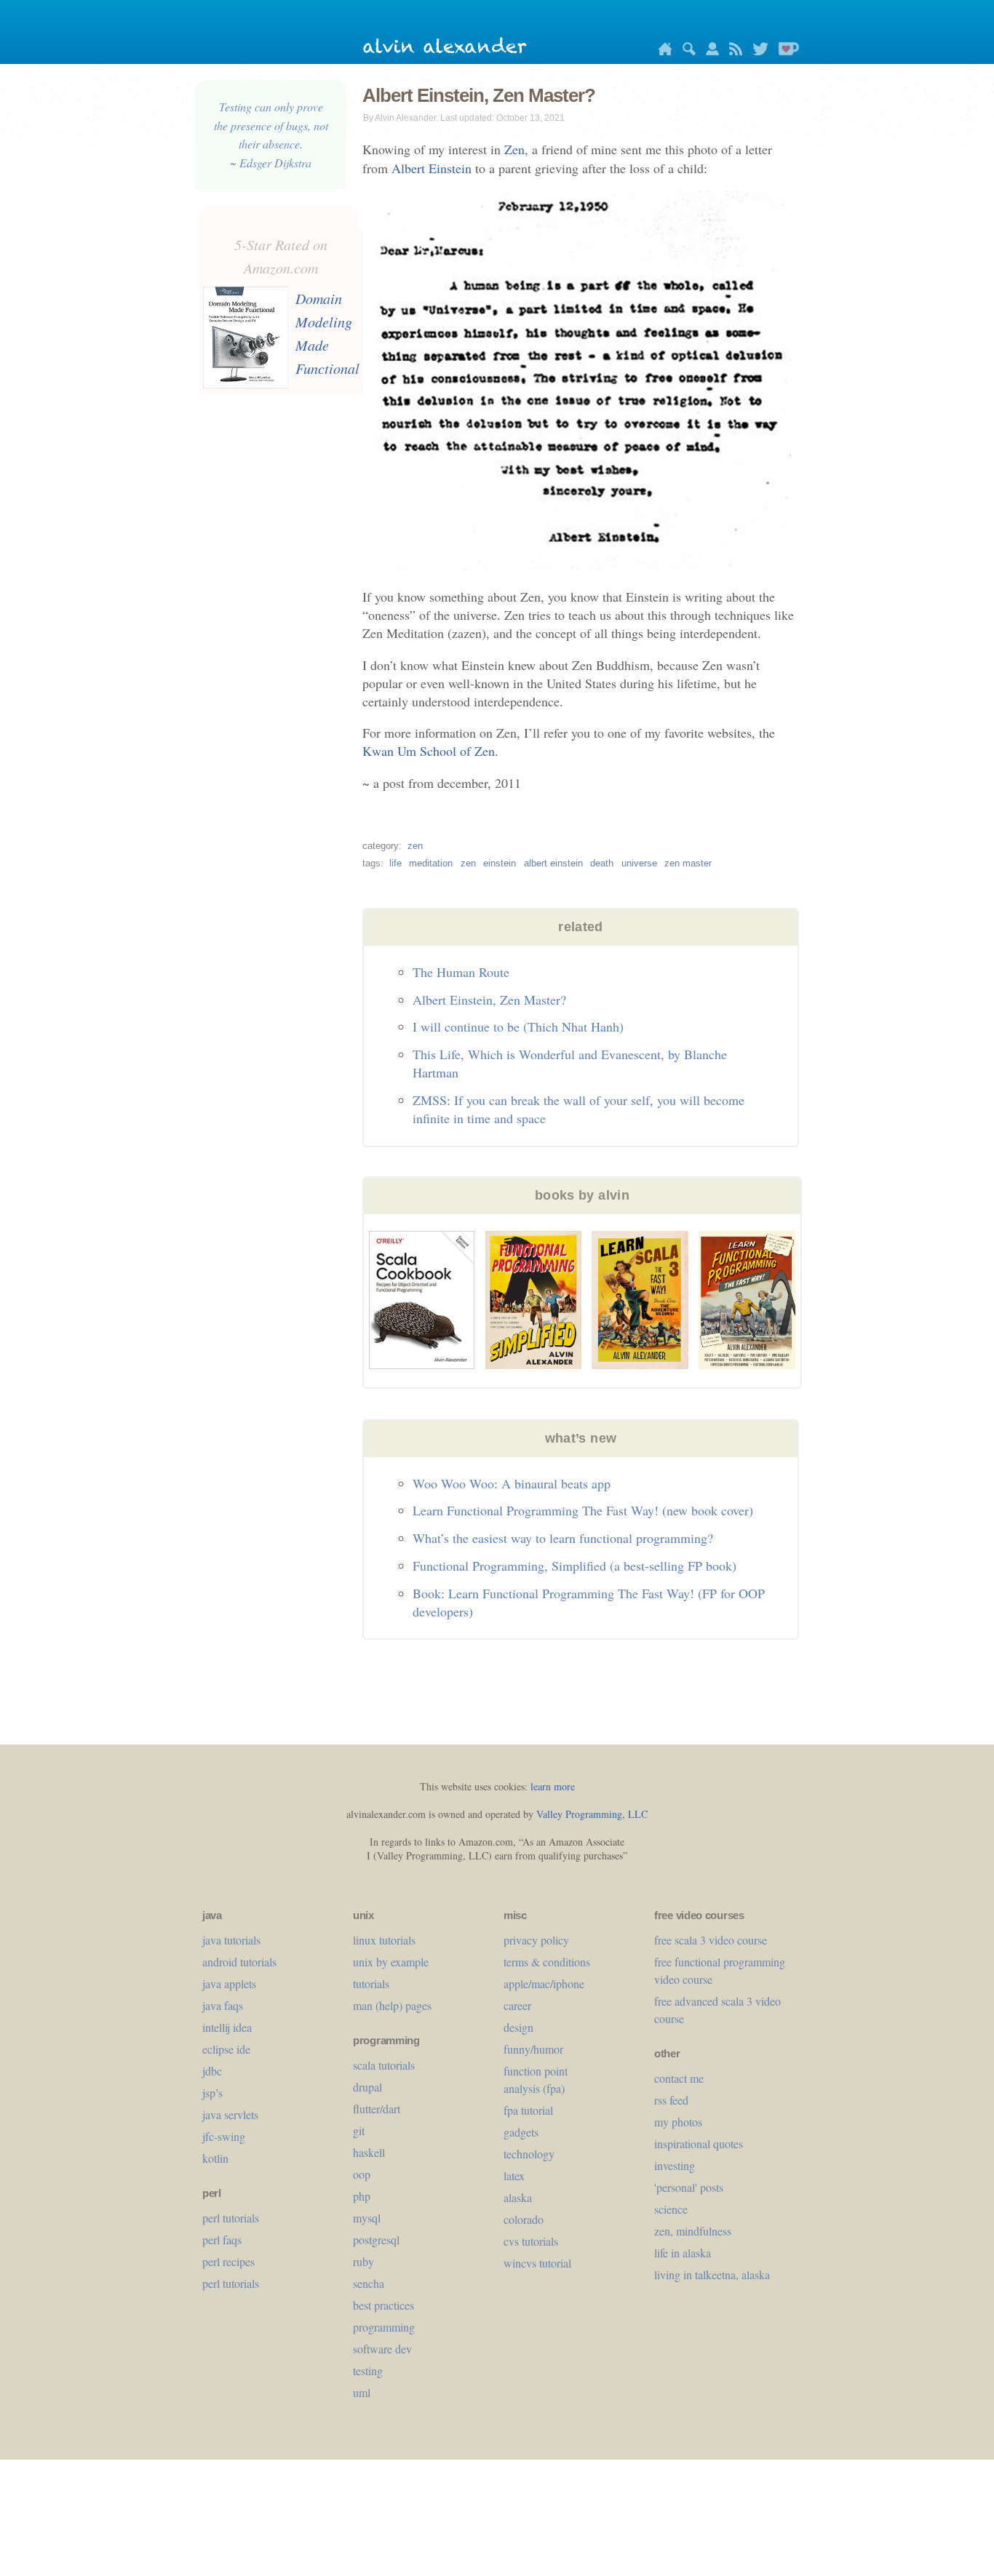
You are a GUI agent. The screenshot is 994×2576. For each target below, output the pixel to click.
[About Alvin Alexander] (709, 51)
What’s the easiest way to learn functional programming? (563, 1538)
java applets (229, 1983)
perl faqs (222, 2240)
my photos (678, 2122)
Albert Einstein (432, 168)
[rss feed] (732, 51)
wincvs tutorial (537, 2263)
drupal (367, 2087)
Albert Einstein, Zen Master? (489, 1000)
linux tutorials (384, 1940)
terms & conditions (547, 1962)
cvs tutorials (531, 2241)
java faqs (223, 2005)
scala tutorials (384, 2065)
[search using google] (685, 51)
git (359, 2130)
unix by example (391, 1962)
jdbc (212, 2071)
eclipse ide (226, 2049)
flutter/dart (377, 2109)
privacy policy (536, 1940)
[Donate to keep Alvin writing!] (785, 51)
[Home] (661, 51)
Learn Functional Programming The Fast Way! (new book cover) (583, 1510)
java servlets (230, 2114)
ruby (363, 2261)
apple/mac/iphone (544, 1983)
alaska (518, 2197)
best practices (383, 2305)
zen (415, 846)
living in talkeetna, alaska (712, 2274)
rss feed (671, 2100)
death (602, 863)
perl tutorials (231, 2218)
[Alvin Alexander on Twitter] (757, 51)
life (395, 863)
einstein (500, 863)
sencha (369, 2283)
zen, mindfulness (693, 2231)
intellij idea (227, 2027)
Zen (514, 149)
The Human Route (461, 972)
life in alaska (683, 2253)
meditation (431, 863)
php (362, 2196)
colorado (524, 2219)
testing (368, 2370)
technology (529, 2154)
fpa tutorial (528, 2110)
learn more (553, 1786)
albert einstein (553, 863)
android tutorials (239, 1962)
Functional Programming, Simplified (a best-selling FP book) (574, 1566)
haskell (369, 2152)
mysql (367, 2218)
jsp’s (212, 2093)
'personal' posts (689, 2187)
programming (384, 2327)
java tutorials (231, 1940)
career (517, 2005)
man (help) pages (392, 2005)
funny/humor (533, 2049)
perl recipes (228, 2261)
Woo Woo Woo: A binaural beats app (512, 1483)
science (671, 2209)
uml (362, 2392)
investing (675, 2165)
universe (639, 863)
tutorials (371, 1983)
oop (362, 2174)
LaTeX (514, 2176)
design (518, 2027)
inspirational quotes (699, 2144)
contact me (679, 2078)
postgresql (376, 2240)
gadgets (521, 2132)
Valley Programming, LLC (592, 1814)
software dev (382, 2349)
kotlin (215, 2158)
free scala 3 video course (711, 1940)
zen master (688, 863)
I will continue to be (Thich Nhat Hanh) (518, 1026)
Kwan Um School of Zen (429, 751)
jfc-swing (224, 2136)
